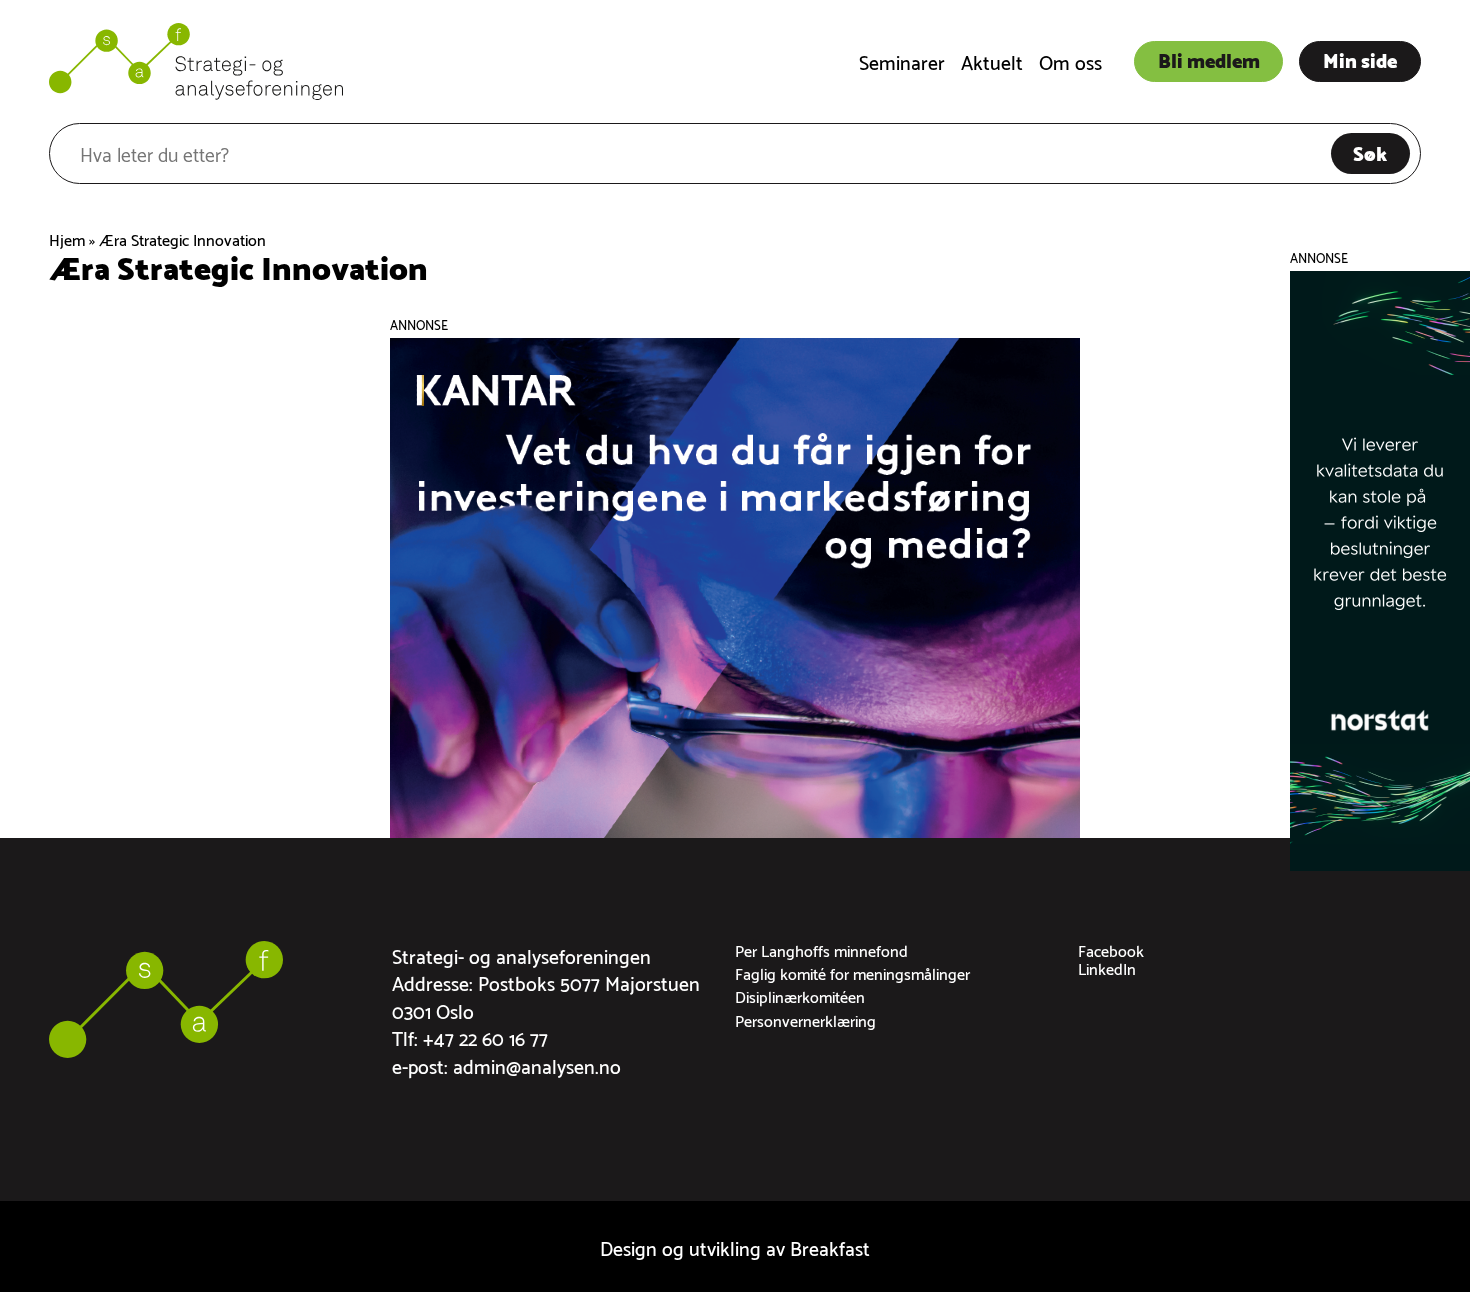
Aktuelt (992, 60)
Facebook (1111, 949)
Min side (1360, 59)
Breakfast (830, 1246)
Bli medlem (1209, 59)
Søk (1370, 152)
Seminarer (902, 60)
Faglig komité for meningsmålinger (852, 972)
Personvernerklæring (805, 1019)
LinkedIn (1107, 967)
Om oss (1070, 60)
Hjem (67, 238)
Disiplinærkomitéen (800, 995)
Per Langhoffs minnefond (821, 949)
